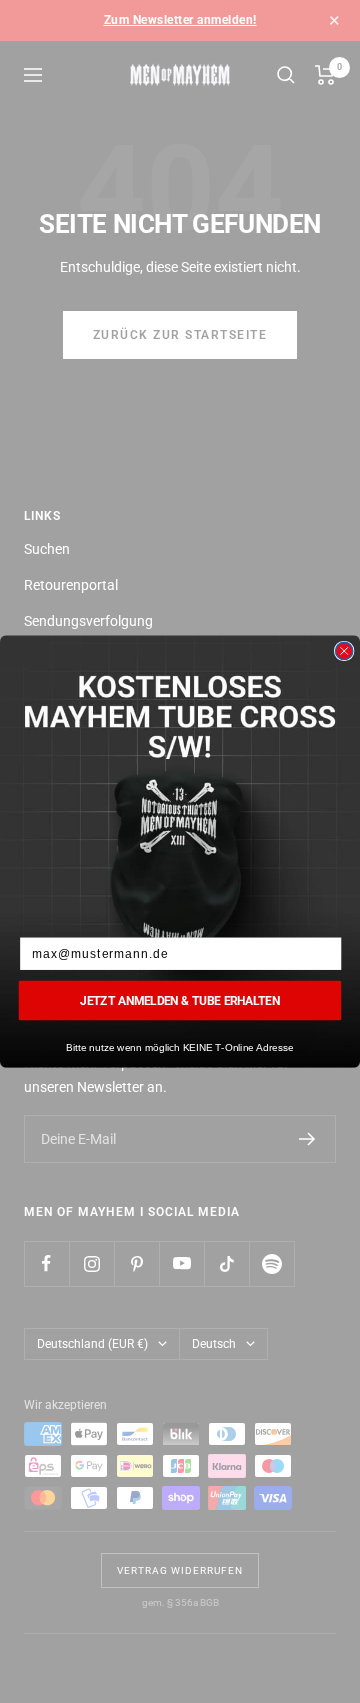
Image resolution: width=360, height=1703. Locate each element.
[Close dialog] (344, 650)
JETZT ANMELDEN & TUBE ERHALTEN (179, 1000)
